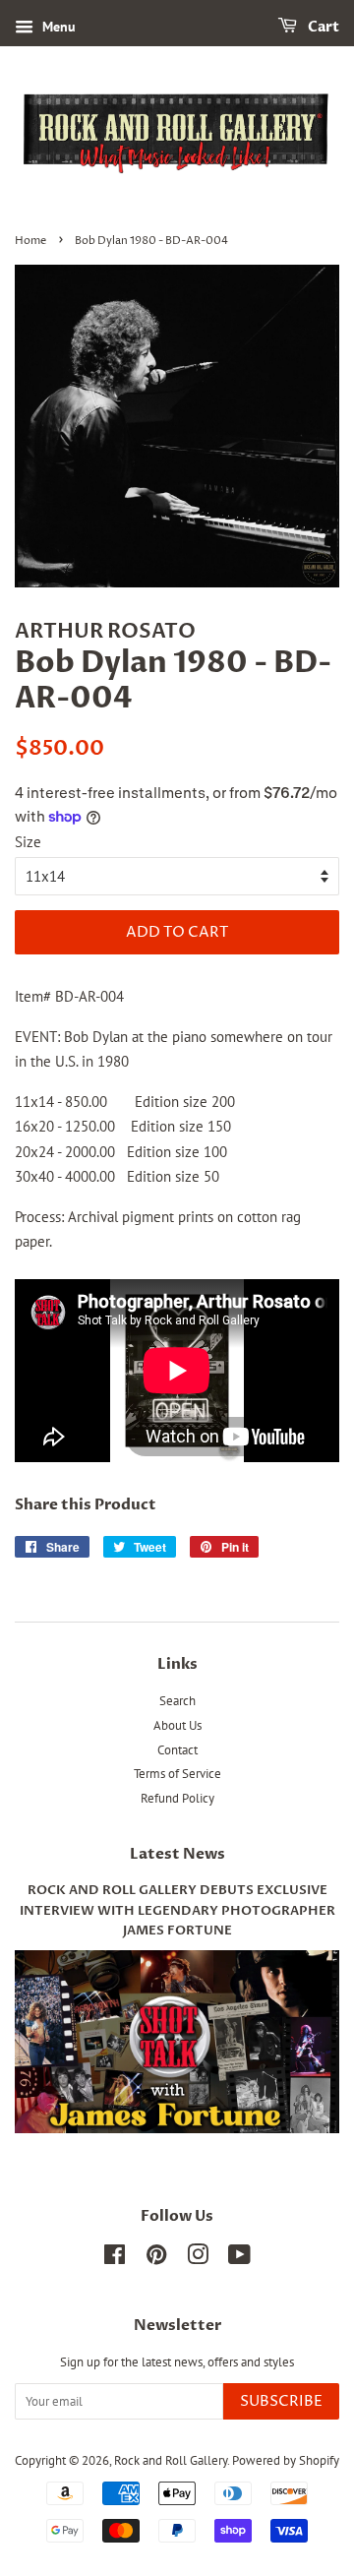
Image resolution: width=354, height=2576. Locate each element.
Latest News (177, 1854)
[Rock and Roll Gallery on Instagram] (198, 2259)
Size (28, 842)
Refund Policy (177, 1798)
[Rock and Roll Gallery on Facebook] (115, 2259)
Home (30, 241)
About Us (177, 1725)
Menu (57, 27)
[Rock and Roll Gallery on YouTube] (239, 2259)
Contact (177, 1750)
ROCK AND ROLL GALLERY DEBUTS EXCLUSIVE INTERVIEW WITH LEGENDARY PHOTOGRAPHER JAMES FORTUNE (177, 1910)
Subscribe (281, 2401)
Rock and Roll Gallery (171, 2460)
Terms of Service (177, 1774)
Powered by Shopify (286, 2460)
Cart (322, 27)
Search (177, 1701)
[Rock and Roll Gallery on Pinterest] (156, 2259)
